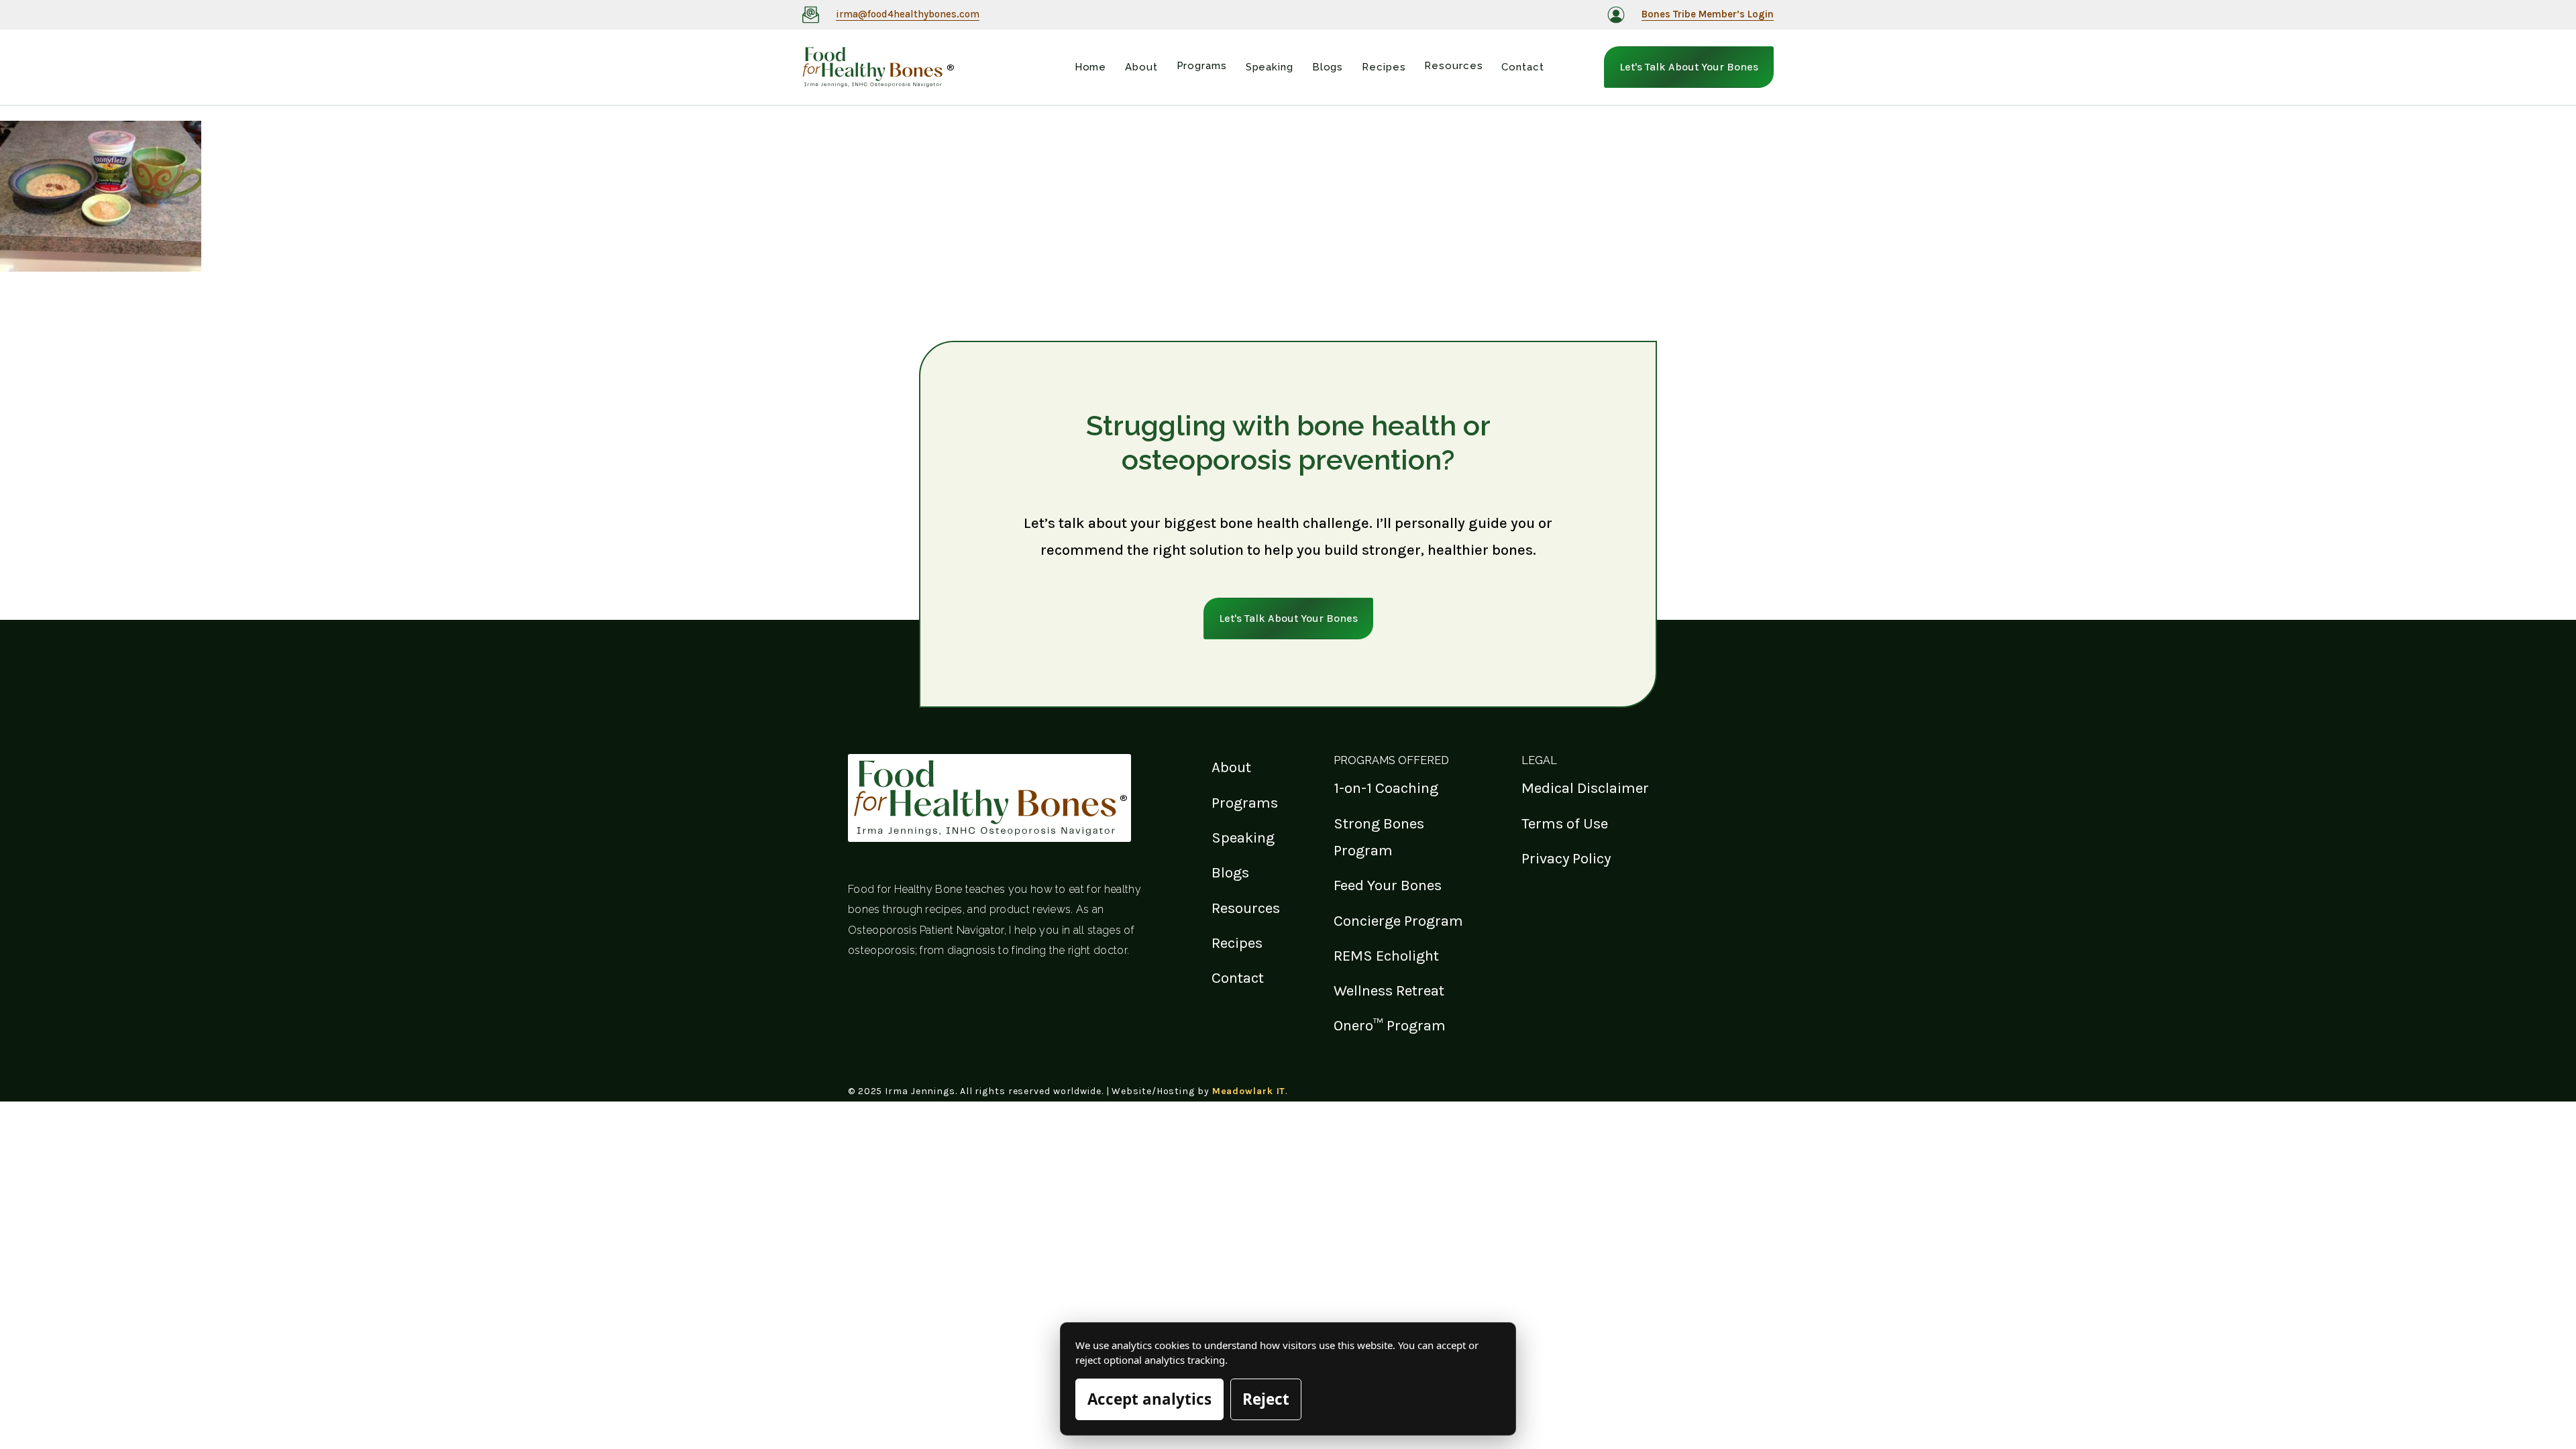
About (1231, 767)
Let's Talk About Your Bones (1689, 67)
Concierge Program (1398, 921)
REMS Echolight (1386, 956)
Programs (1245, 803)
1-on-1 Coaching (1386, 788)
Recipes (1237, 943)
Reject (1266, 1399)
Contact (1238, 978)
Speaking (1243, 838)
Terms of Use (1565, 823)
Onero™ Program (1390, 1025)
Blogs (1230, 872)
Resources (1246, 908)
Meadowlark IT (1249, 1091)
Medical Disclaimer (1585, 788)
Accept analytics (1149, 1399)
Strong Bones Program (1379, 837)
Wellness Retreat (1389, 990)
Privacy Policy (1566, 858)
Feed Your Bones (1388, 885)
